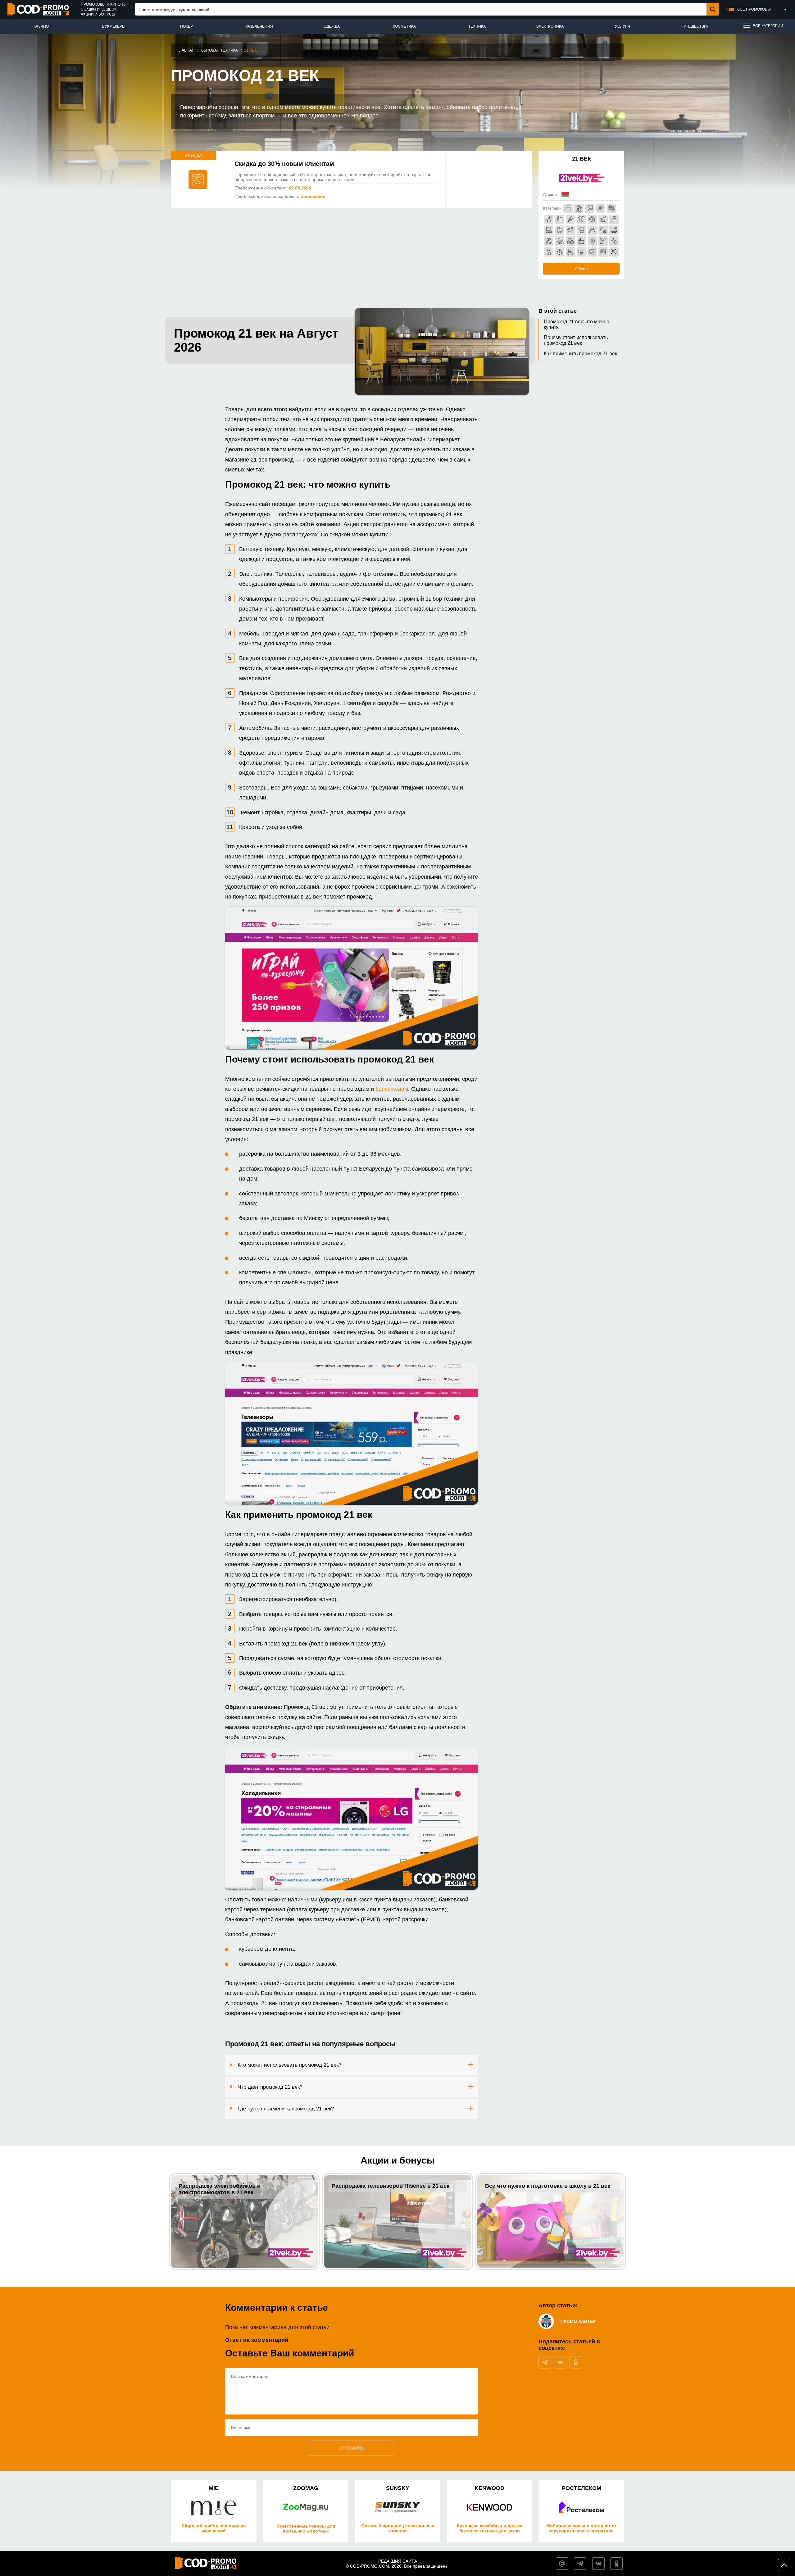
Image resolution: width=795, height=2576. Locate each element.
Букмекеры (114, 26)
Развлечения (259, 26)
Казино (41, 26)
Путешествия (695, 26)
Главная (186, 50)
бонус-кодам (392, 1089)
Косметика (404, 26)
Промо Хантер (578, 2321)
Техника (477, 26)
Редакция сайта (398, 2561)
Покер (186, 26)
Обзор (581, 269)
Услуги (622, 26)
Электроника (550, 26)
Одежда (332, 26)
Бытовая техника (220, 50)
